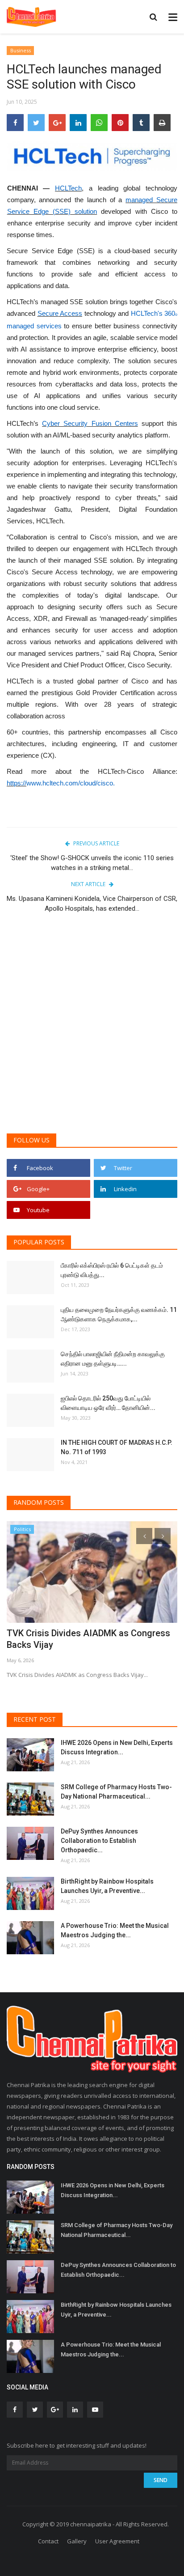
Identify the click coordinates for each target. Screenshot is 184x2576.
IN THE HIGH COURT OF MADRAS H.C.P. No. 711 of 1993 (117, 1447)
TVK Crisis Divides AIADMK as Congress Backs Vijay (88, 1639)
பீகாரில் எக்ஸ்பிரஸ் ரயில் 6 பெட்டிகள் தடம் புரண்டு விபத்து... (112, 1270)
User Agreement (117, 2541)
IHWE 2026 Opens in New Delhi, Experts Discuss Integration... (117, 1747)
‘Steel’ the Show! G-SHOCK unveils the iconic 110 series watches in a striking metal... (92, 863)
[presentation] (144, 1536)
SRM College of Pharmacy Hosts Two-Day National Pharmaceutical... (116, 1792)
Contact (48, 2541)
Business (21, 50)
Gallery (77, 2541)
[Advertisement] (92, 1028)
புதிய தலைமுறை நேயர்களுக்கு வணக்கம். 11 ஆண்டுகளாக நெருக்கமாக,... (119, 1314)
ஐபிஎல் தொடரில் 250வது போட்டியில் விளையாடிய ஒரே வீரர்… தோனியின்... (108, 1403)
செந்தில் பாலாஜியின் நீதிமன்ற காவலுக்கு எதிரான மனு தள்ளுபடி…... (113, 1359)
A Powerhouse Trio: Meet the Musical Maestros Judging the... (115, 1930)
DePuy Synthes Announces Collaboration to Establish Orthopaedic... (99, 1841)
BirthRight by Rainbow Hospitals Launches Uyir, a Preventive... (107, 1886)
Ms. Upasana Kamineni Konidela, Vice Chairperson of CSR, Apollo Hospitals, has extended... (92, 904)
